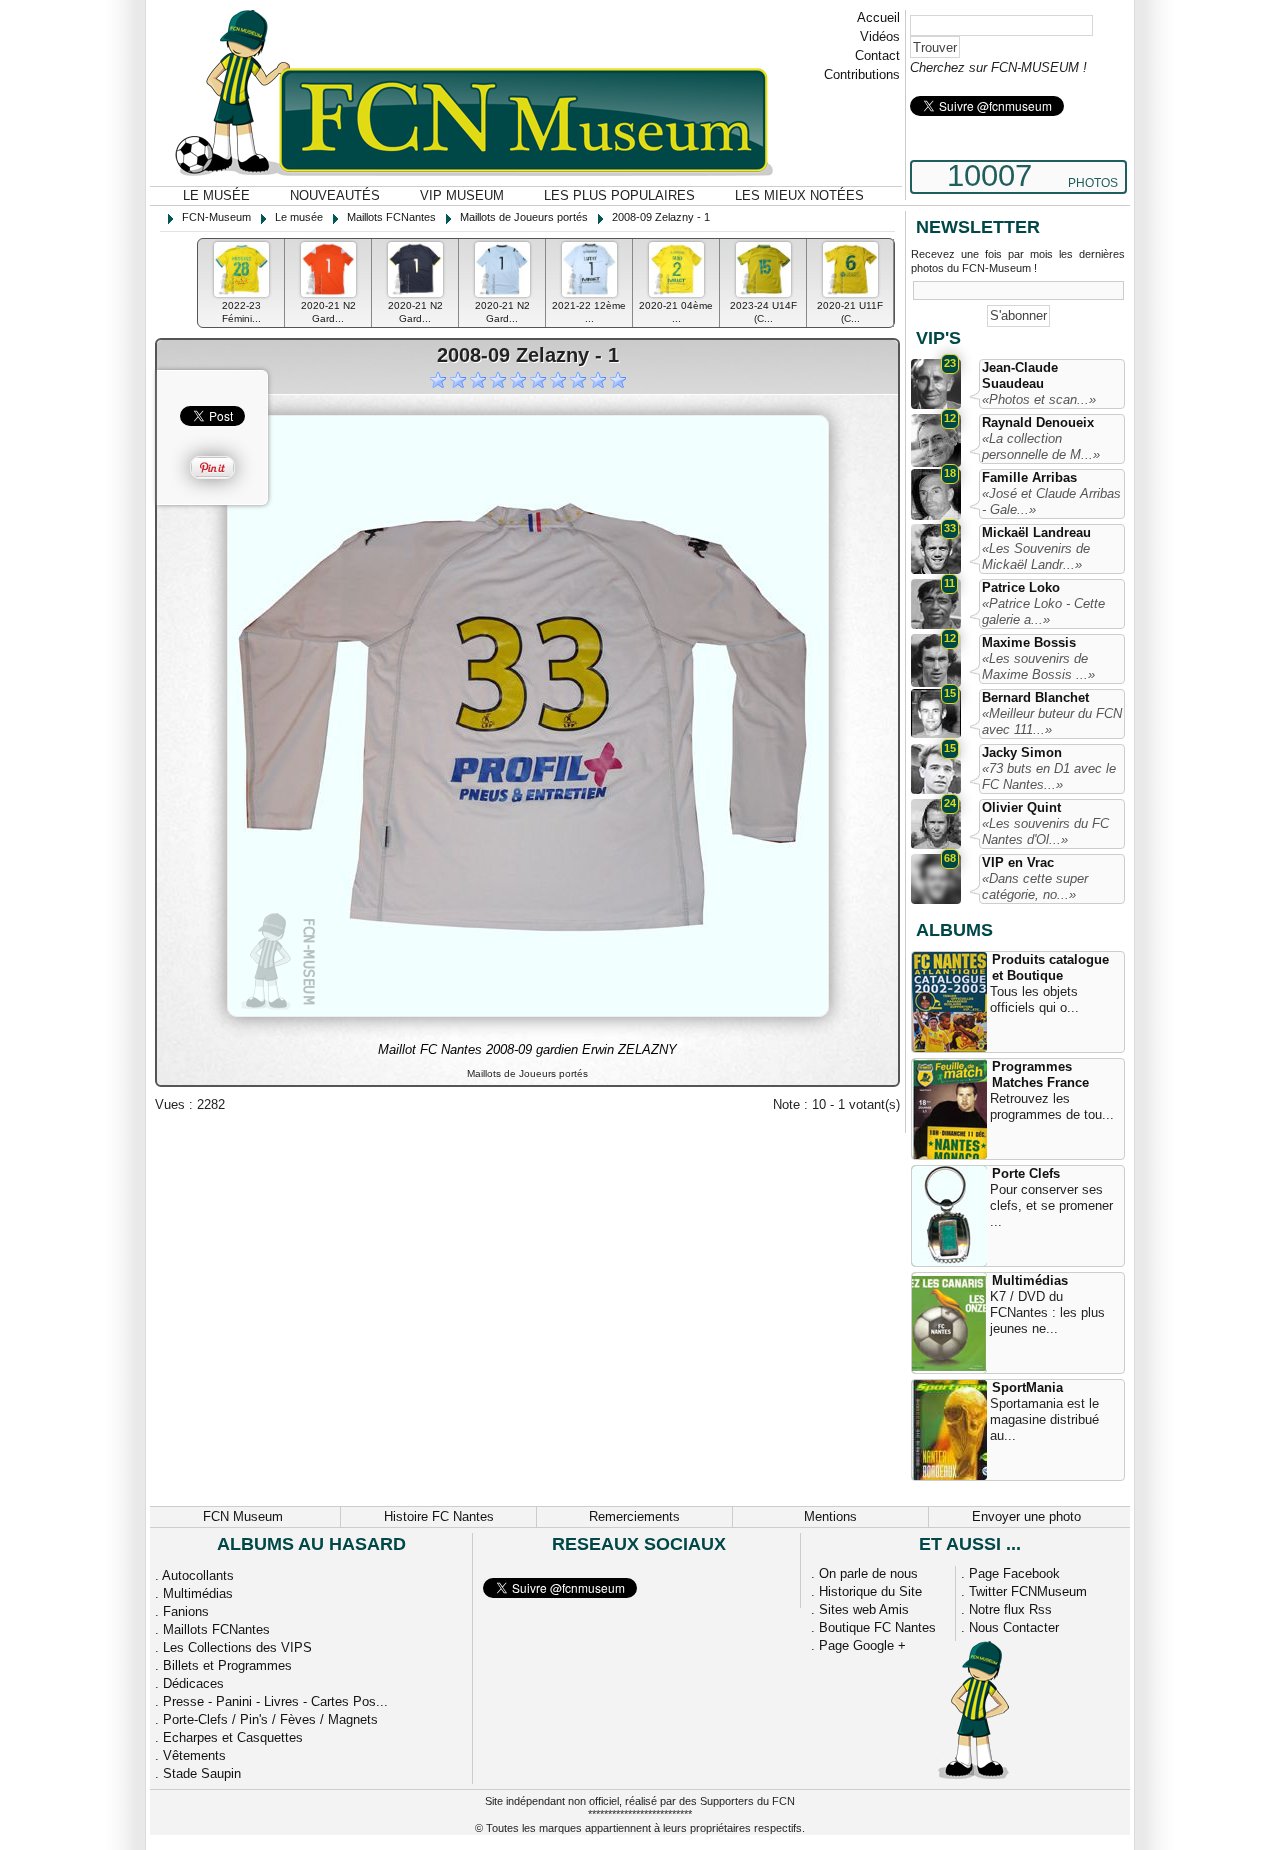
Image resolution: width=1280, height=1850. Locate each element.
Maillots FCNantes (216, 1629)
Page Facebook (1014, 1573)
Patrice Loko (1021, 587)
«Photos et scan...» (1039, 399)
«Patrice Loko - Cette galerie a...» (1043, 611)
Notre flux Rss (1010, 1609)
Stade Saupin (202, 1773)
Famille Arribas (1029, 477)
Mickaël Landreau (1036, 532)
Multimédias (1030, 1280)
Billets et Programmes (227, 1665)
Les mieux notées (799, 195)
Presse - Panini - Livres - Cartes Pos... (275, 1701)
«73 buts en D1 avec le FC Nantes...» (1049, 776)
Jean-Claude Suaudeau (1020, 375)
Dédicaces (193, 1683)
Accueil (878, 17)
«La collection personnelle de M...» (1041, 446)
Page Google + (862, 1645)
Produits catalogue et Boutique (1050, 967)
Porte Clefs (1026, 1173)
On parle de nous (868, 1573)
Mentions (830, 1516)
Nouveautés (335, 195)
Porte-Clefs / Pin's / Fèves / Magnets (270, 1719)
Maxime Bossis (1029, 642)
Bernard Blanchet (1035, 697)
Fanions (186, 1611)
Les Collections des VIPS (237, 1647)
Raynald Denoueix (1038, 422)
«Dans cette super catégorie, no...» (1035, 886)
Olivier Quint (1021, 807)
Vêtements (194, 1755)
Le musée (216, 195)
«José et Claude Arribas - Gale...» (1051, 501)
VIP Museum (462, 195)
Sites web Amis (864, 1609)
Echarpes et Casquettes (233, 1737)
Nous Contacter (1014, 1627)
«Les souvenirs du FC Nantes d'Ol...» (1045, 831)
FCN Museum (243, 1516)
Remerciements (634, 1516)
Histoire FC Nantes (439, 1516)
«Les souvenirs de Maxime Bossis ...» (1038, 666)
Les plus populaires (619, 195)
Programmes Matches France (1040, 1074)
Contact (877, 55)
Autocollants (198, 1575)
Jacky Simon (1022, 752)
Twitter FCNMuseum (1028, 1591)
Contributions (862, 74)
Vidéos (880, 36)
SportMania (1027, 1387)
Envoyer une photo (1026, 1516)
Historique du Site (870, 1591)
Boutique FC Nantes (877, 1627)
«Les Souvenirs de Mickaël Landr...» (1036, 556)
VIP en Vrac (1018, 862)
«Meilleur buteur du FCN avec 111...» (1052, 721)
